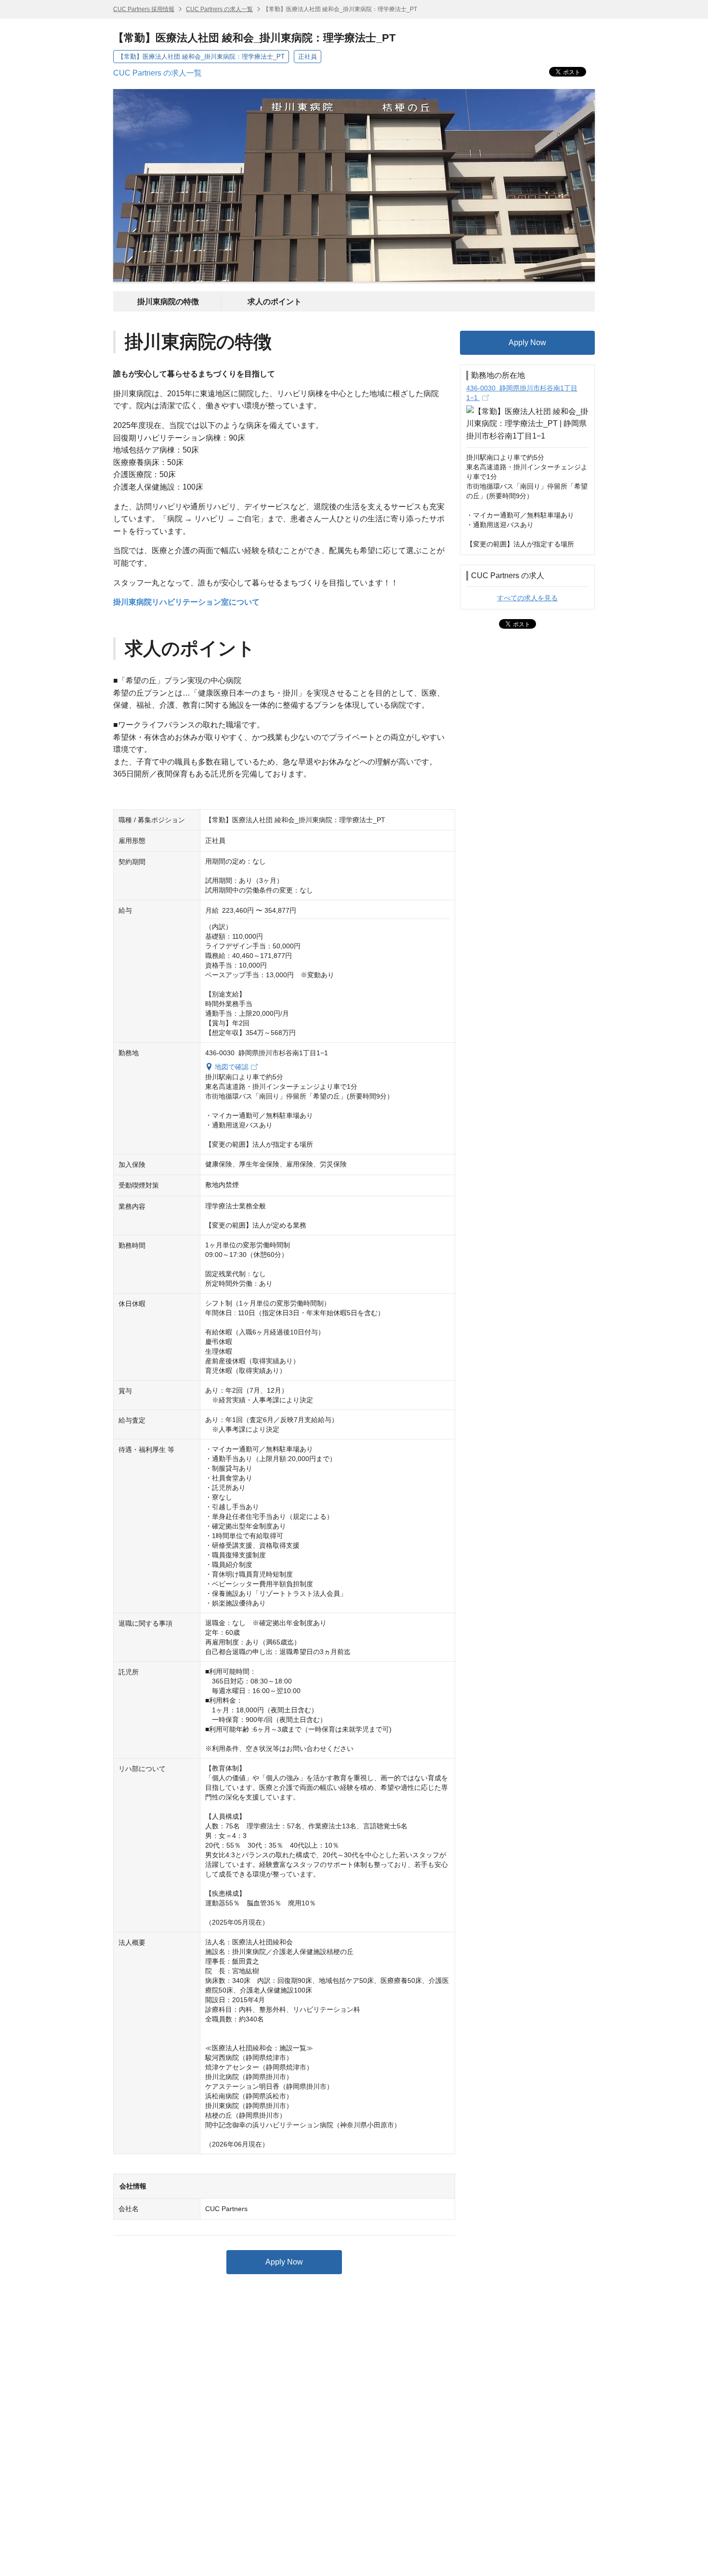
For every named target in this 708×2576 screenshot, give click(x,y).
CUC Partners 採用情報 (144, 9)
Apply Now (284, 2262)
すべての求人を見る (527, 598)
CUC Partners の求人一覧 (219, 9)
